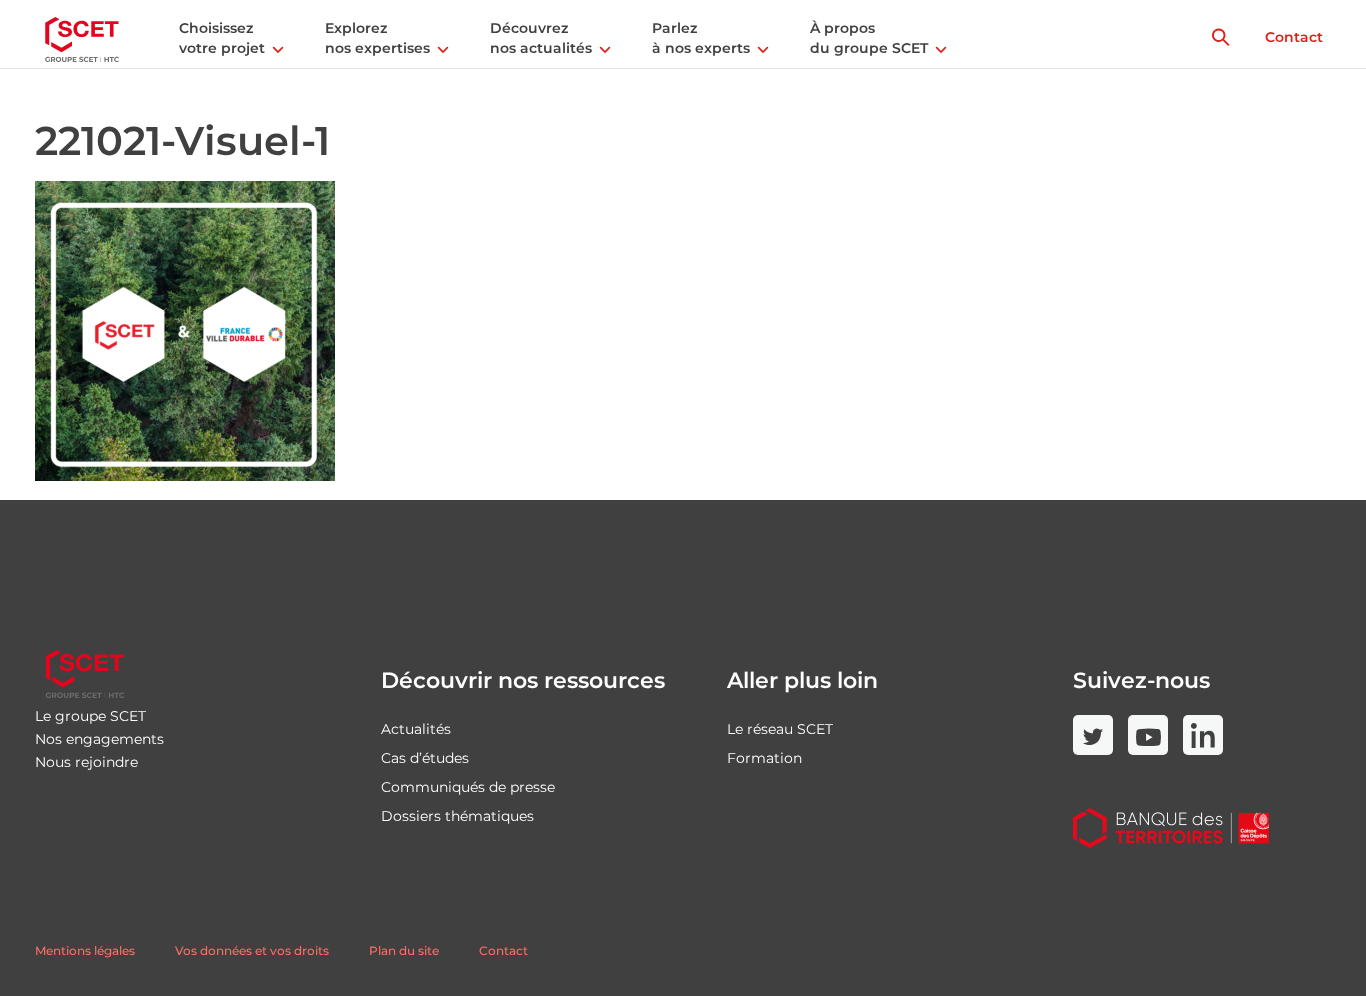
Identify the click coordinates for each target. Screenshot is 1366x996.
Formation (764, 758)
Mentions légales (85, 950)
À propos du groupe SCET (869, 38)
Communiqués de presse (468, 787)
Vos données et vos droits (252, 950)
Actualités (416, 729)
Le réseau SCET (780, 729)
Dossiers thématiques (457, 816)
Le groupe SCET (90, 716)
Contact (1294, 37)
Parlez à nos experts (701, 38)
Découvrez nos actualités (541, 38)
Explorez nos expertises (377, 38)
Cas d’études (425, 758)
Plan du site (404, 950)
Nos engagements (99, 739)
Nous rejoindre (86, 762)
